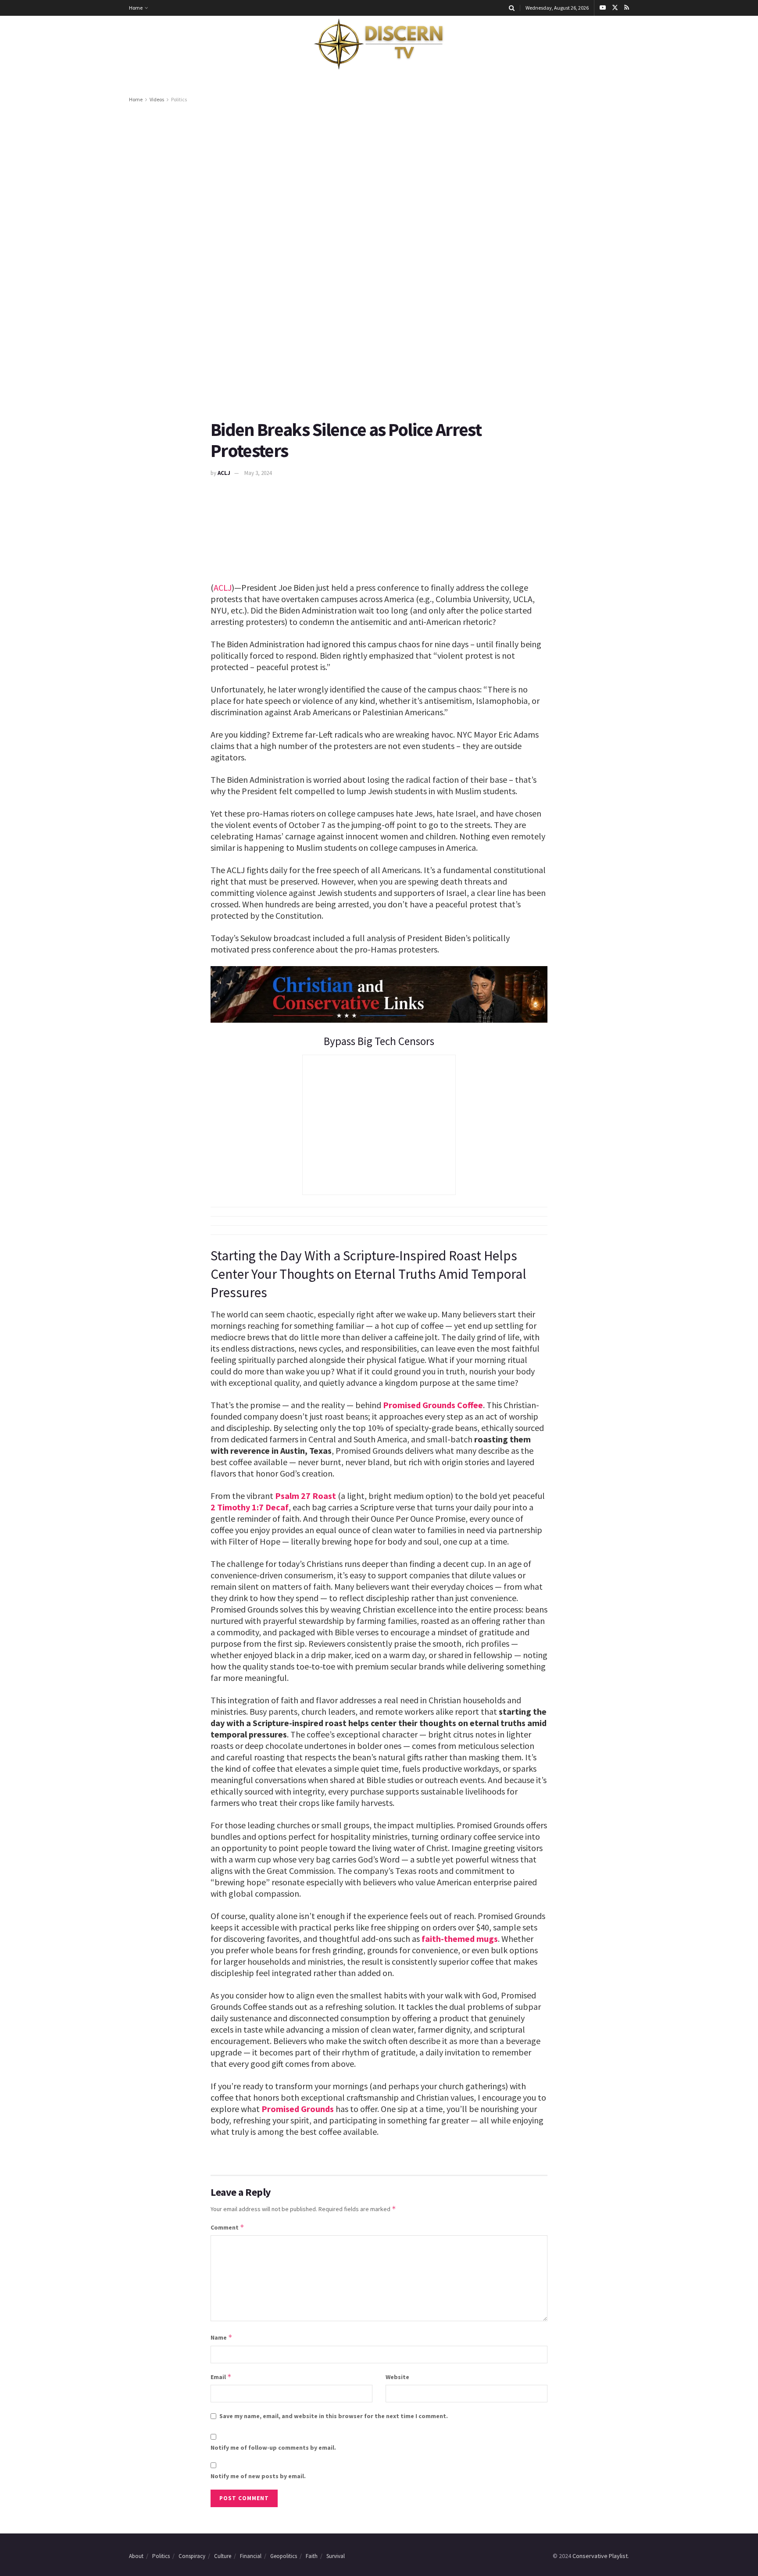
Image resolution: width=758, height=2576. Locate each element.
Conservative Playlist (600, 2556)
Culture (223, 2556)
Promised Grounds (298, 2109)
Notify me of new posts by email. (258, 2476)
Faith (312, 2556)
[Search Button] (512, 8)
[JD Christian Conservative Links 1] (379, 994)
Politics (179, 99)
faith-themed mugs (460, 1939)
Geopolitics (284, 2556)
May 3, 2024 (258, 473)
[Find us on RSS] (627, 8)
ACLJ (224, 473)
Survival (336, 2556)
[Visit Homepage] (379, 44)
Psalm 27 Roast (306, 1496)
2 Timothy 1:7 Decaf (250, 1507)
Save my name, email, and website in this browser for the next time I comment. (334, 2416)
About (136, 2556)
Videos (157, 99)
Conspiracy (192, 2556)
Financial (251, 2556)
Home (136, 8)
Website (397, 2377)
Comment (227, 2227)
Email (221, 2377)
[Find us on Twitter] (615, 8)
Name (222, 2337)
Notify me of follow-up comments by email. (273, 2448)
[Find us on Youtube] (603, 8)
